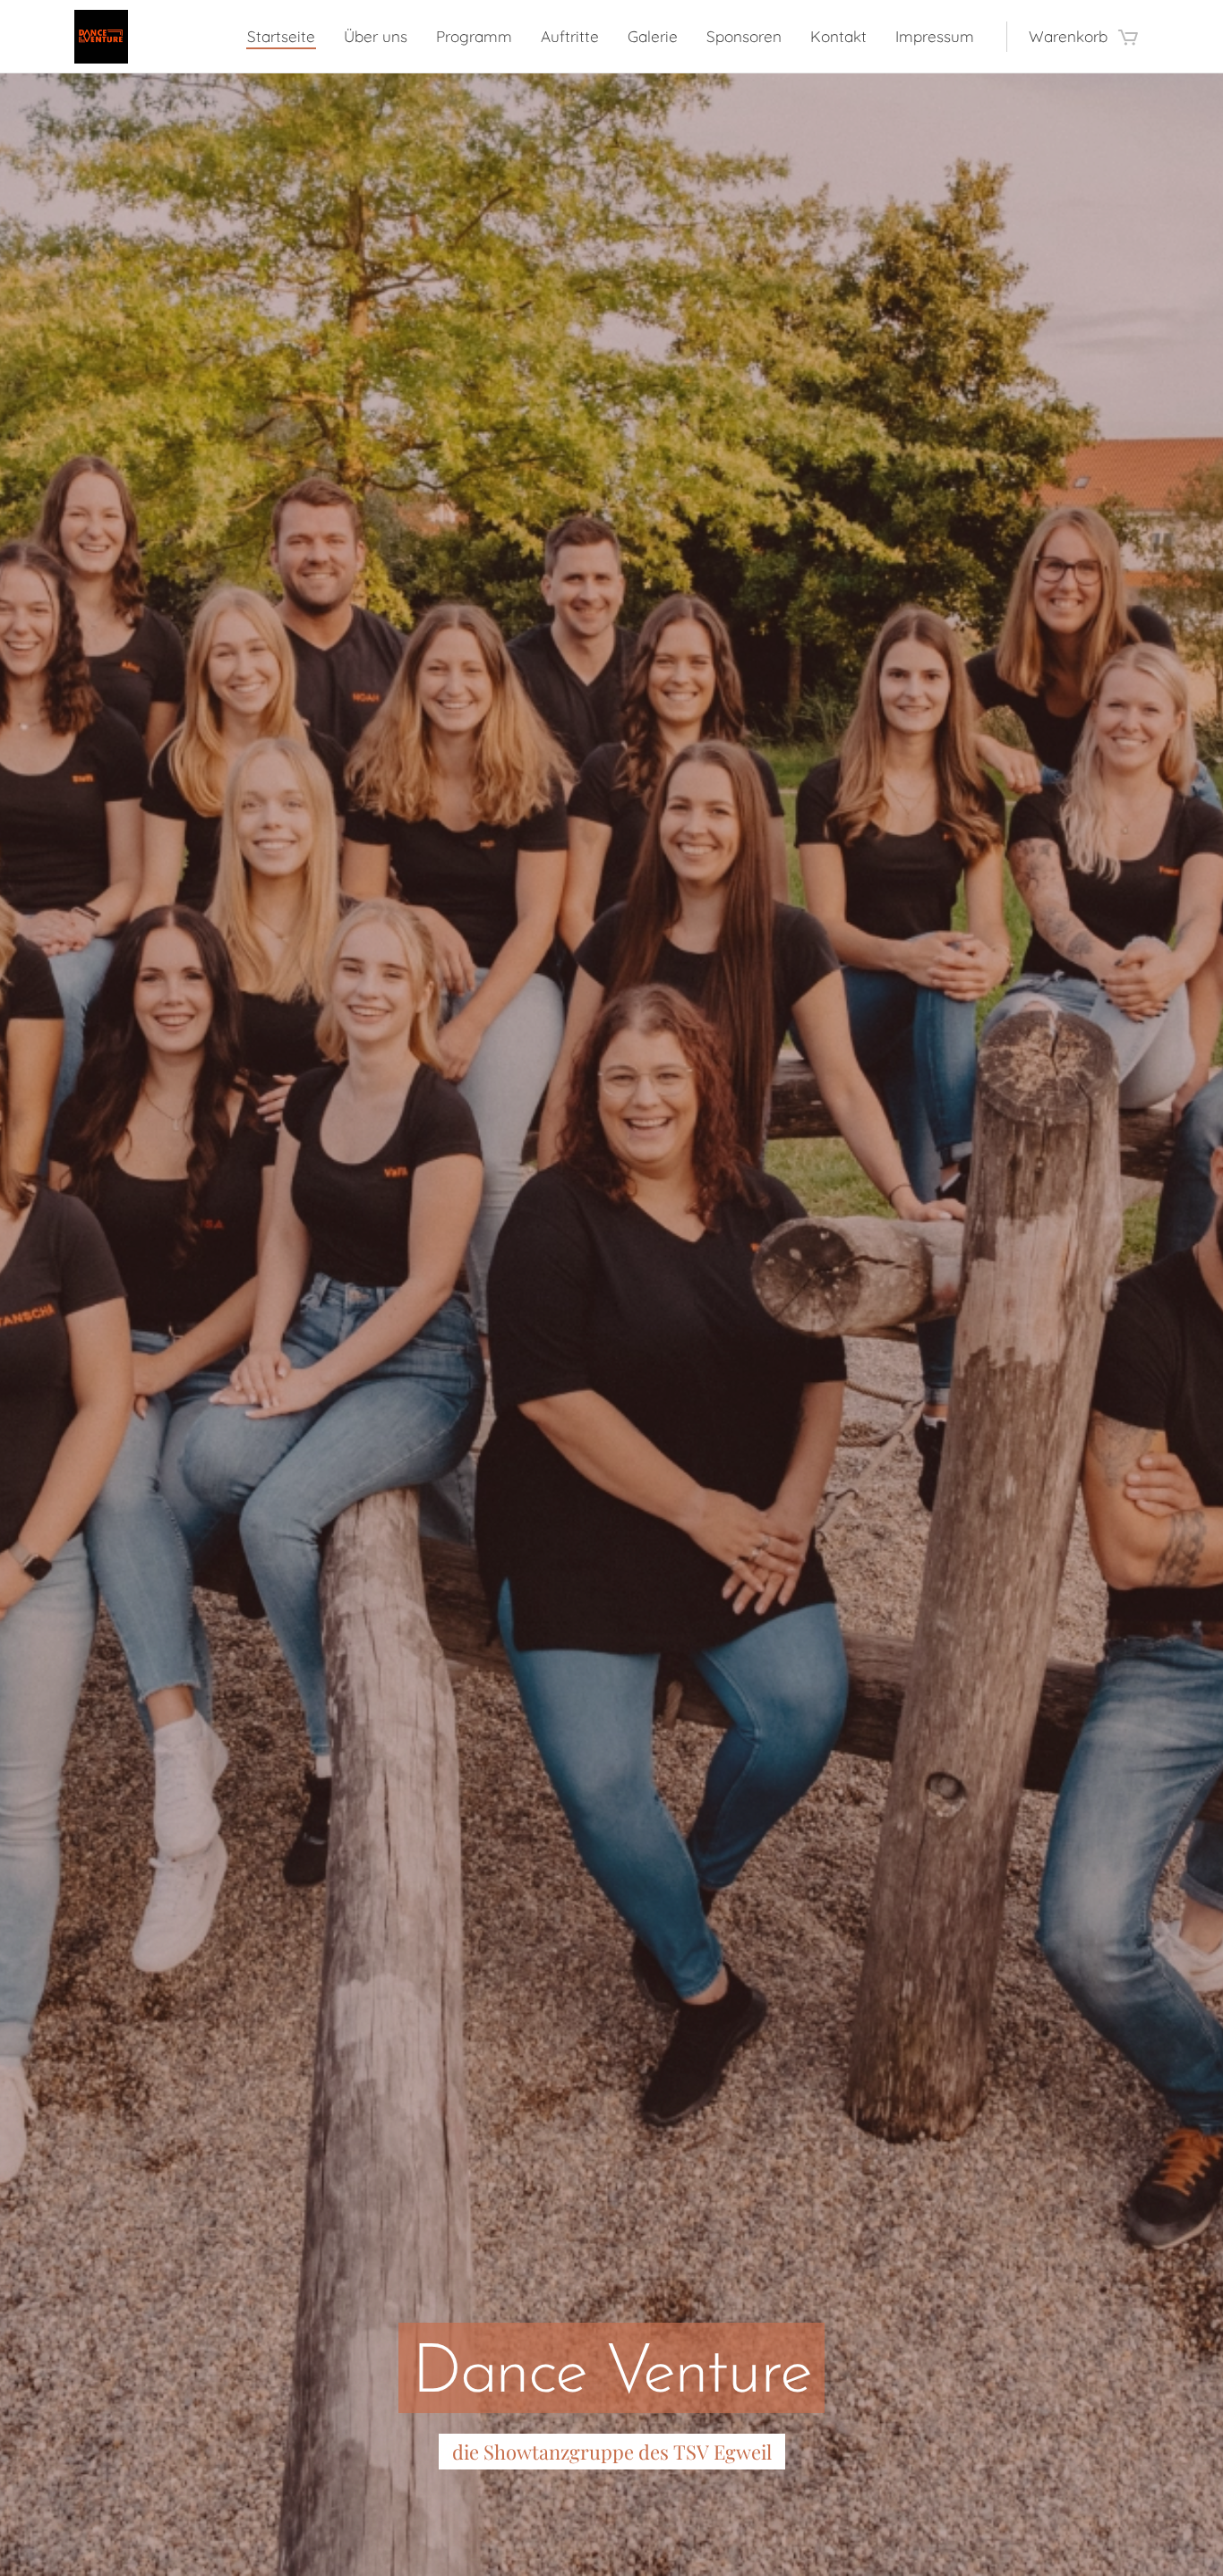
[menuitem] (286, 37)
